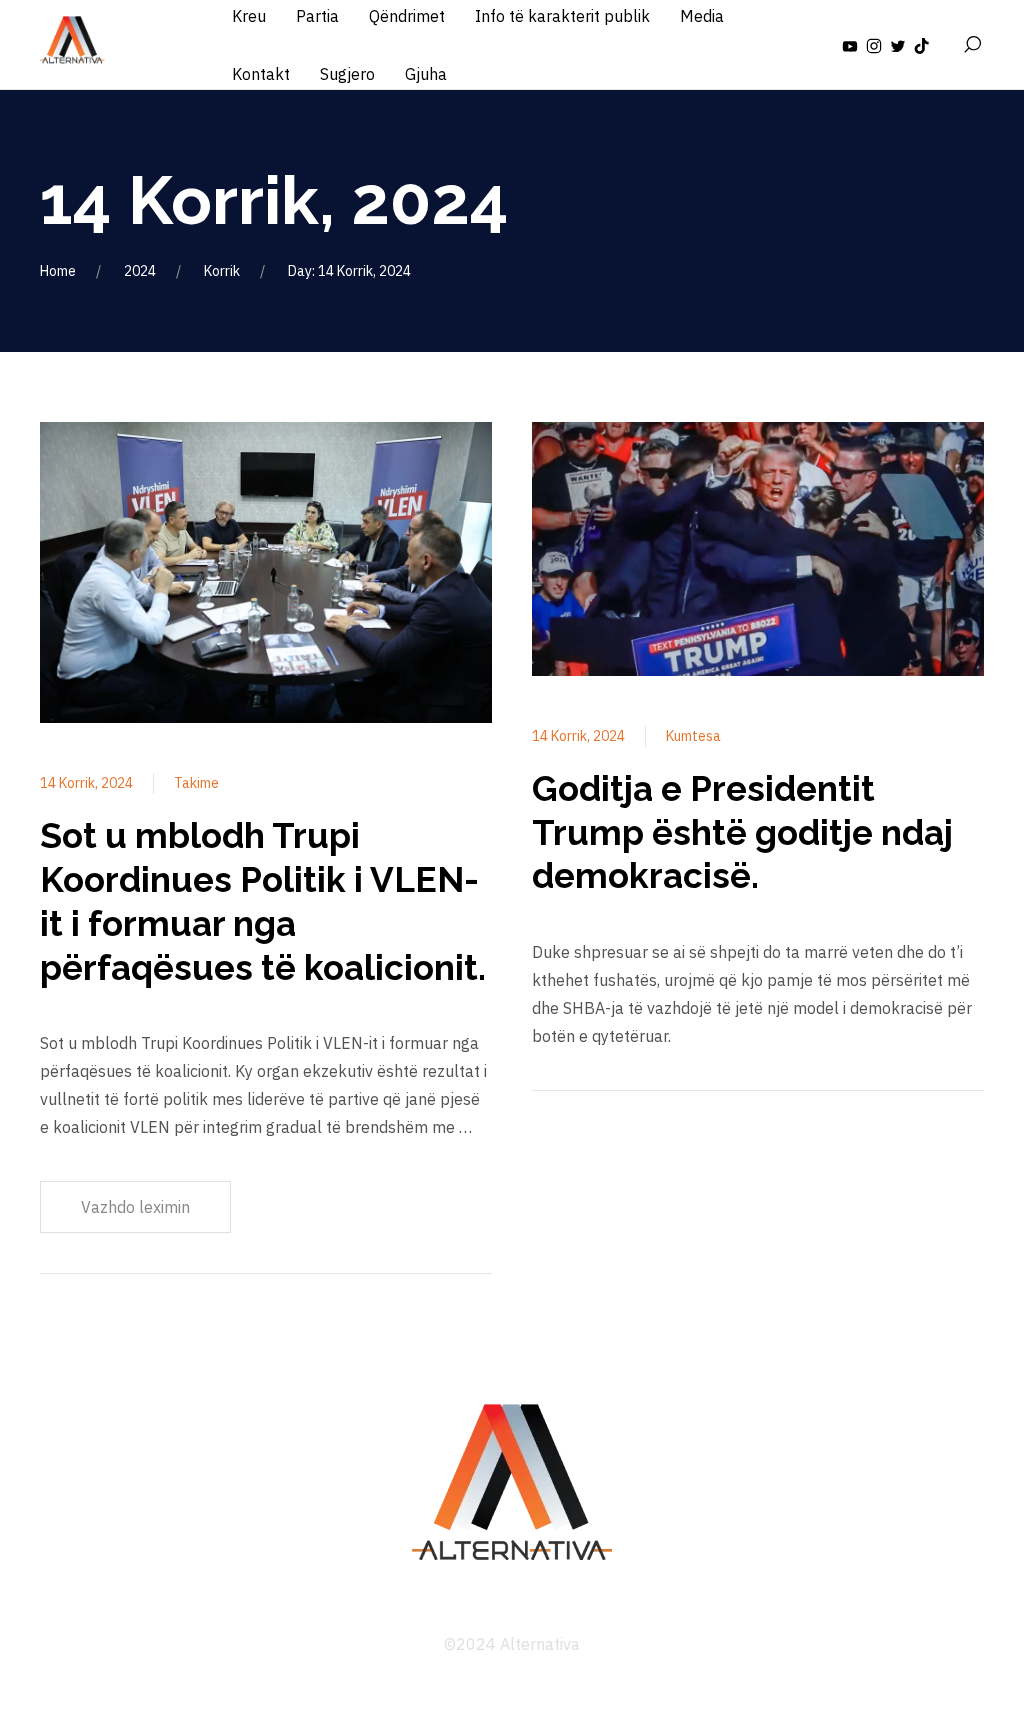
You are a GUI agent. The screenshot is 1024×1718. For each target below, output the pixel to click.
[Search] (972, 45)
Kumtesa (693, 736)
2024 (140, 271)
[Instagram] (874, 45)
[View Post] (266, 576)
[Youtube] (850, 45)
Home (58, 271)
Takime (196, 783)
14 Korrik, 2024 (86, 783)
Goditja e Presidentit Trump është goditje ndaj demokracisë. (742, 832)
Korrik (222, 271)
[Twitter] (898, 45)
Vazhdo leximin (135, 1207)
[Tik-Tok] (922, 45)
